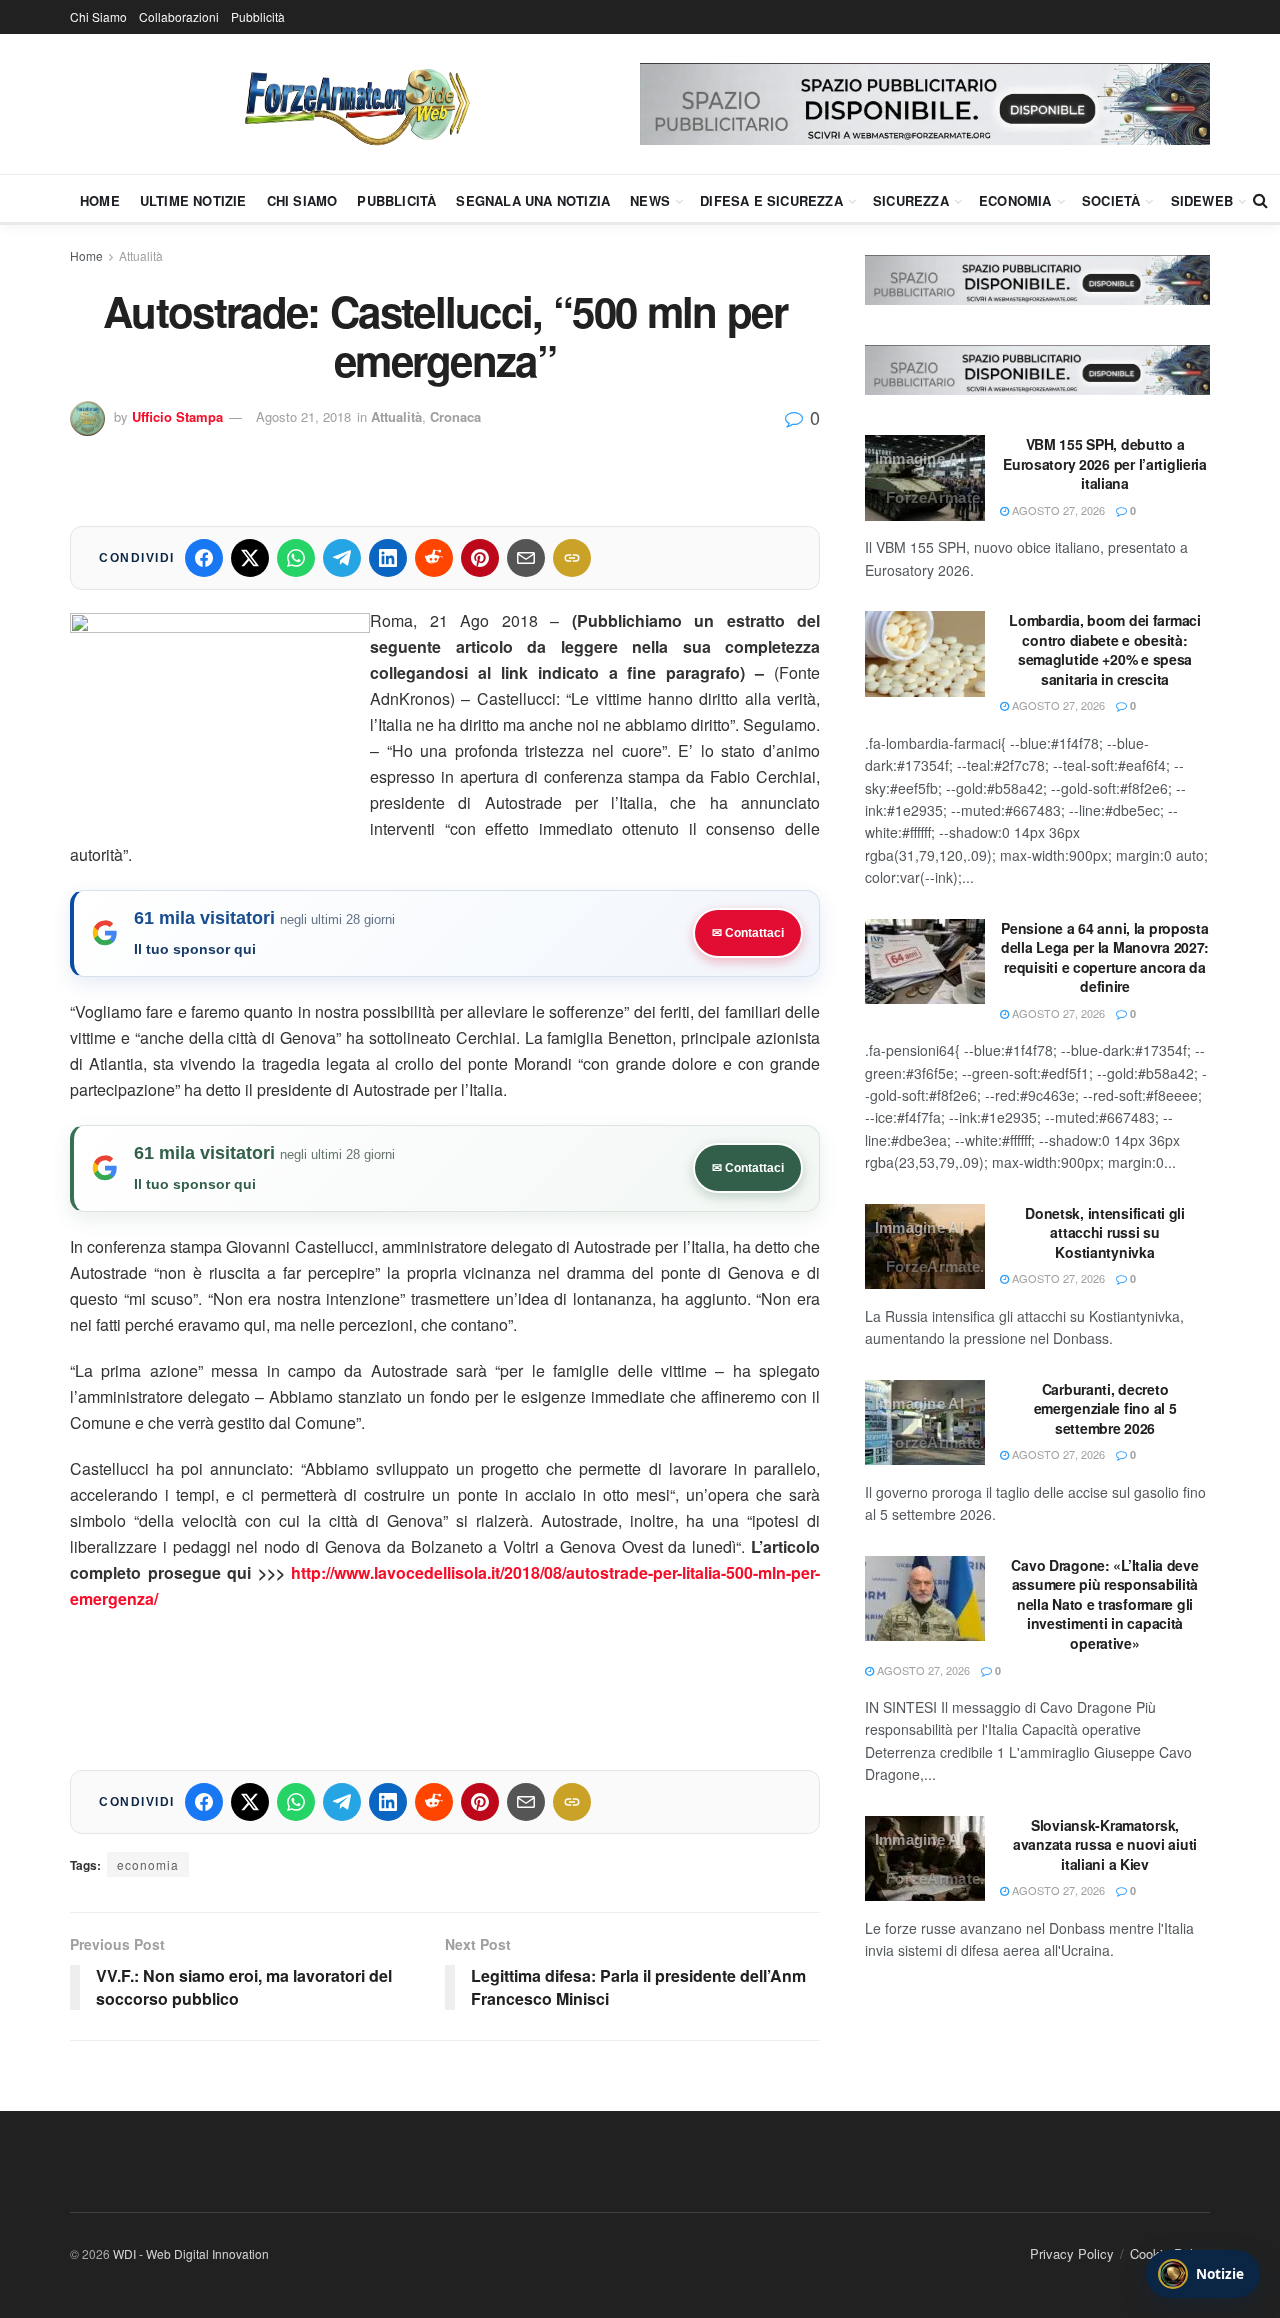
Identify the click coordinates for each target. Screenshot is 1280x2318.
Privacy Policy (1072, 2253)
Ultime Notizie (193, 200)
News (650, 200)
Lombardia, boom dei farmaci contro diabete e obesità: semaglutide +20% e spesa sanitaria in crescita (1104, 649)
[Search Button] (1260, 200)
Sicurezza (911, 200)
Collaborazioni (179, 16)
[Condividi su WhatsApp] (296, 558)
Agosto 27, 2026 (1057, 510)
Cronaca (455, 416)
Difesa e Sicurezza (771, 200)
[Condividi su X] (250, 558)
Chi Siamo (98, 16)
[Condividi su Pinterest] (480, 558)
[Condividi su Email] (526, 558)
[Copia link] (572, 558)
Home (100, 200)
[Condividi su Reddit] (434, 558)
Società (1111, 200)
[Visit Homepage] (355, 104)
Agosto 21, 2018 (303, 416)
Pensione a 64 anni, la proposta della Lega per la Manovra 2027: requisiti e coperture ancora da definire (1105, 957)
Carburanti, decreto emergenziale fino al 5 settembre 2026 (1105, 1408)
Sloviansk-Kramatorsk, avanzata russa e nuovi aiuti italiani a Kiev (1105, 1844)
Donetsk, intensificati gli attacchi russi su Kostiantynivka (1105, 1232)
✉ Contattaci (748, 933)
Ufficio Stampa (177, 416)
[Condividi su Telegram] (342, 558)
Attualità (141, 255)
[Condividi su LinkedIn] (388, 558)
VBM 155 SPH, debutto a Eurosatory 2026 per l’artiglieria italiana (1105, 463)
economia (148, 1864)
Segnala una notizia (533, 200)
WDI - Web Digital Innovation (191, 2253)
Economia (1015, 200)
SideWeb (1202, 200)
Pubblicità (258, 16)
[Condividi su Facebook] (204, 558)
